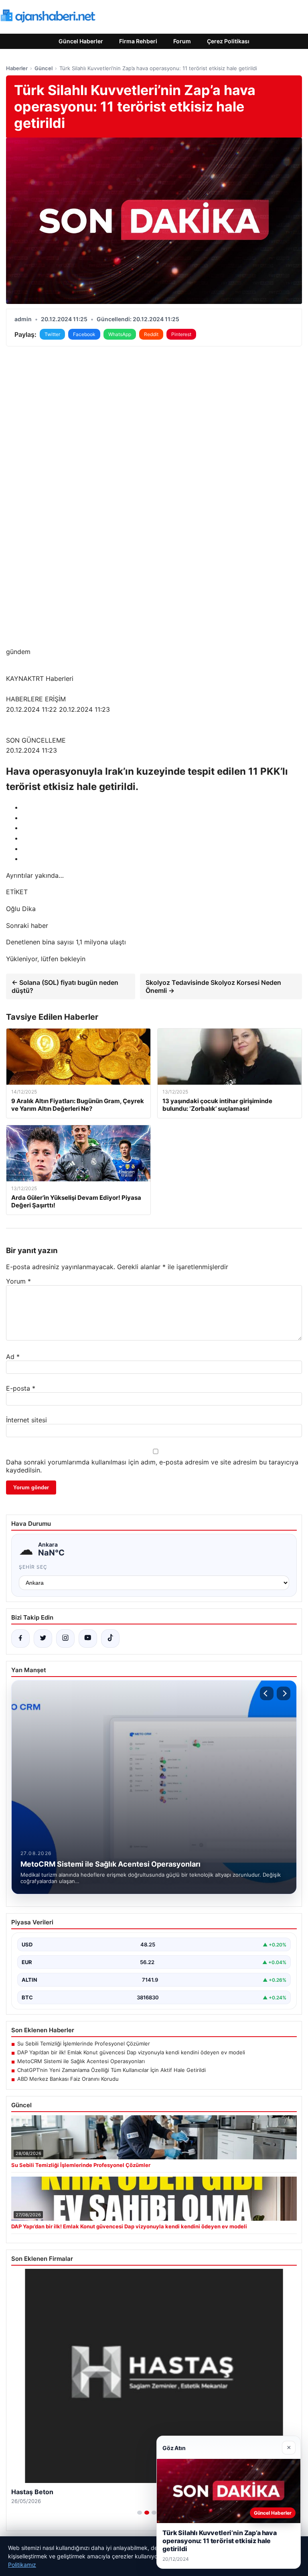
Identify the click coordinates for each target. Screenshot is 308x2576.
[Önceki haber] (267, 1693)
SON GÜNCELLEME (36, 740)
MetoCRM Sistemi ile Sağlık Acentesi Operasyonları (81, 2061)
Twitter (52, 334)
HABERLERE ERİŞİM (36, 699)
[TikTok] (110, 1638)
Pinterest (181, 334)
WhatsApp (120, 334)
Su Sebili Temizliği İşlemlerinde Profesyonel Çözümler (84, 2043)
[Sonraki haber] (284, 1693)
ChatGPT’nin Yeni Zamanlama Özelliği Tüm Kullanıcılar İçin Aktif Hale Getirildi (111, 2070)
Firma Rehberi (138, 41)
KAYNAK (19, 678)
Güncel (44, 68)
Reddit (151, 334)
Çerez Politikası (228, 41)
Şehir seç (33, 1567)
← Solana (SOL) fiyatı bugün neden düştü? (65, 986)
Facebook (84, 334)
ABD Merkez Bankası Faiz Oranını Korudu (68, 2079)
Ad (13, 1357)
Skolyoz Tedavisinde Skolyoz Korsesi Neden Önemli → (213, 986)
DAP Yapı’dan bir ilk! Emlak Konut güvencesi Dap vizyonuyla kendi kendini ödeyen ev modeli (131, 2052)
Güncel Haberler (81, 41)
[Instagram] (65, 1638)
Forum (182, 41)
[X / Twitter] (43, 1638)
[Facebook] (20, 1638)
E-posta (21, 1388)
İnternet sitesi (26, 1420)
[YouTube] (88, 1638)
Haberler (17, 68)
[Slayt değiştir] (140, 2513)
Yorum (18, 1281)
